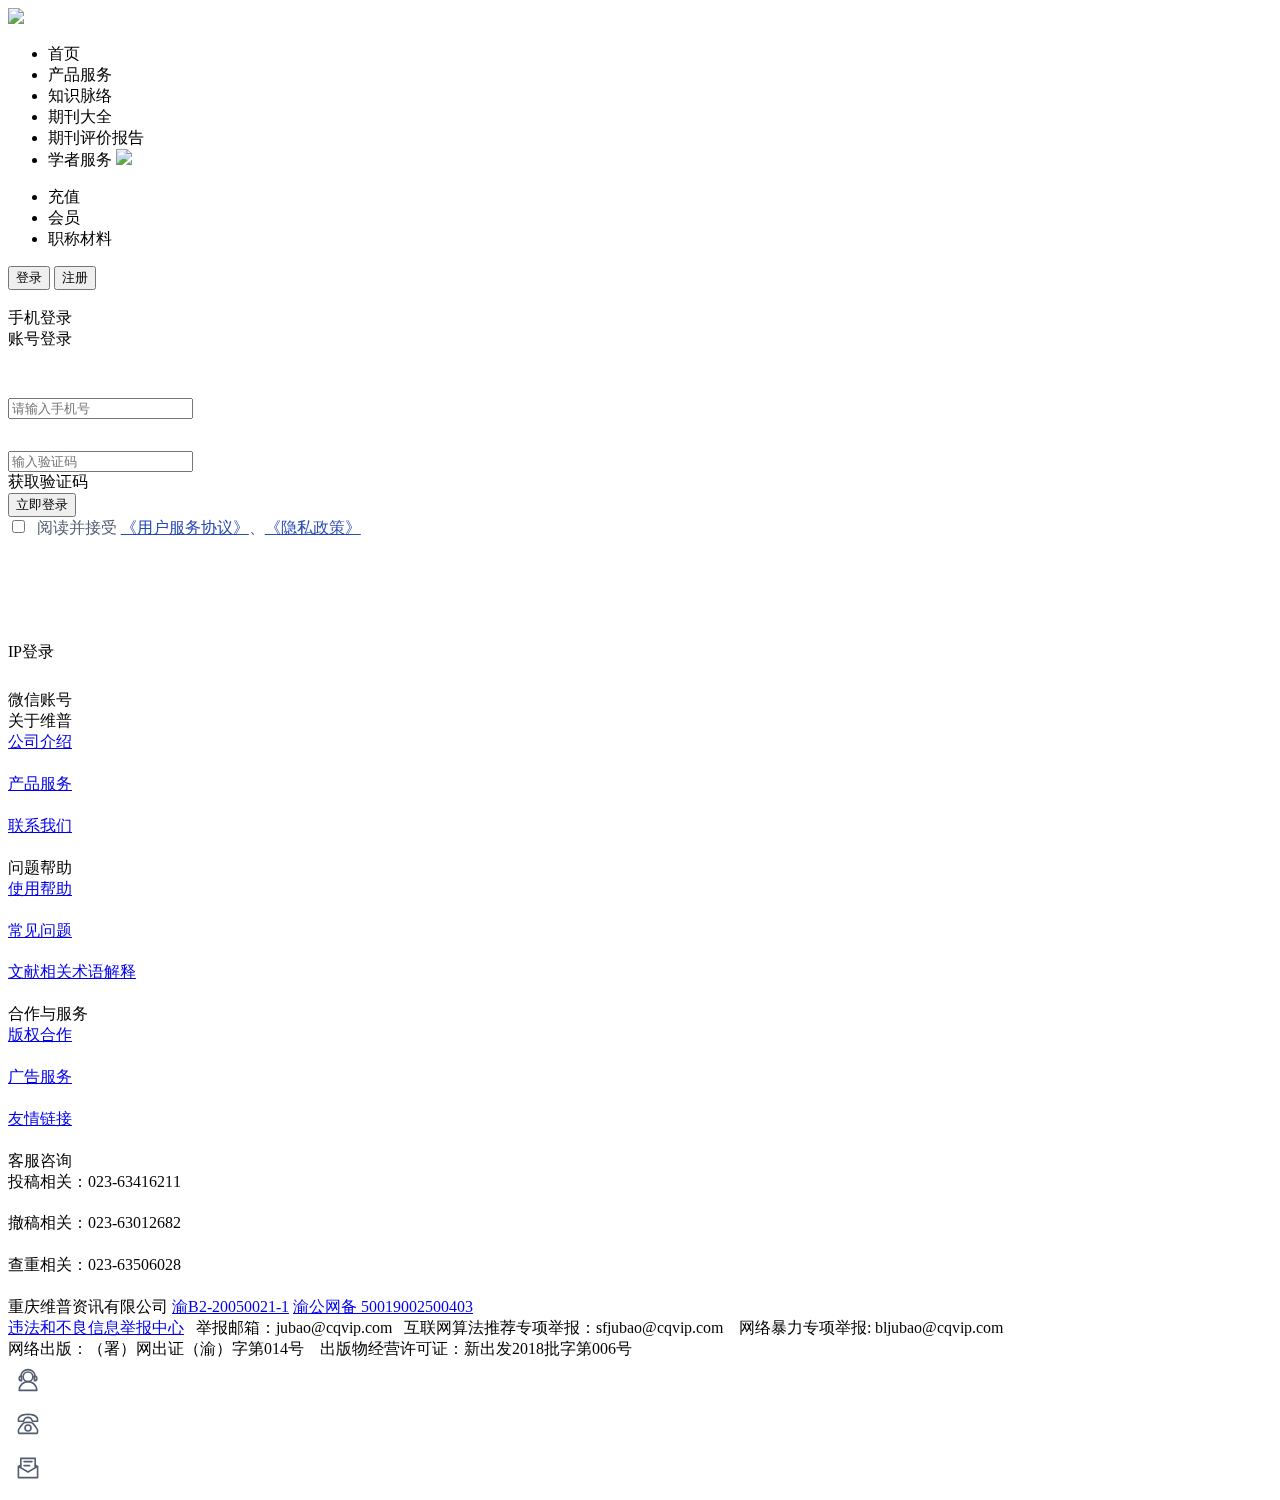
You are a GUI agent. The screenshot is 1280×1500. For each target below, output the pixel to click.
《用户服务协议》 (185, 527)
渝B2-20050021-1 (230, 1306)
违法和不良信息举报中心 (96, 1327)
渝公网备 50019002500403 (383, 1306)
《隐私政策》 (313, 527)
